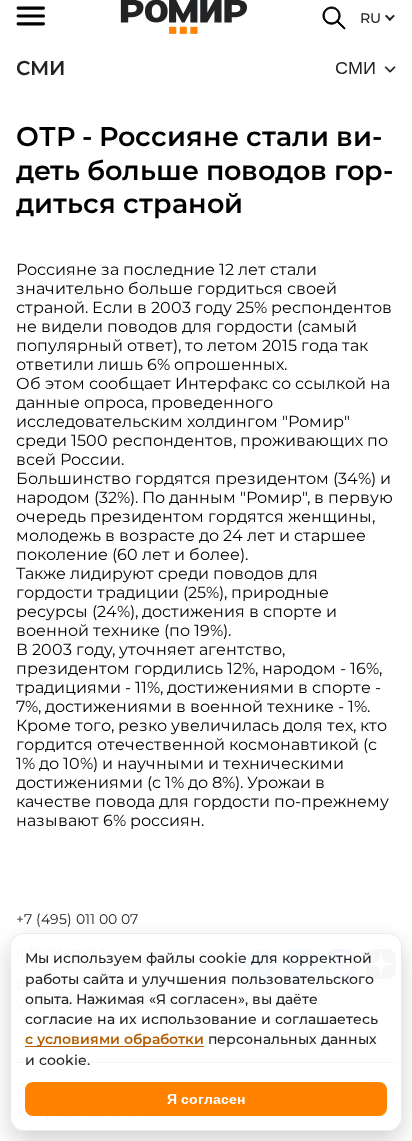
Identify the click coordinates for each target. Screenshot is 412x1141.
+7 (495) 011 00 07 (77, 919)
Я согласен (206, 1099)
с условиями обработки (114, 1039)
